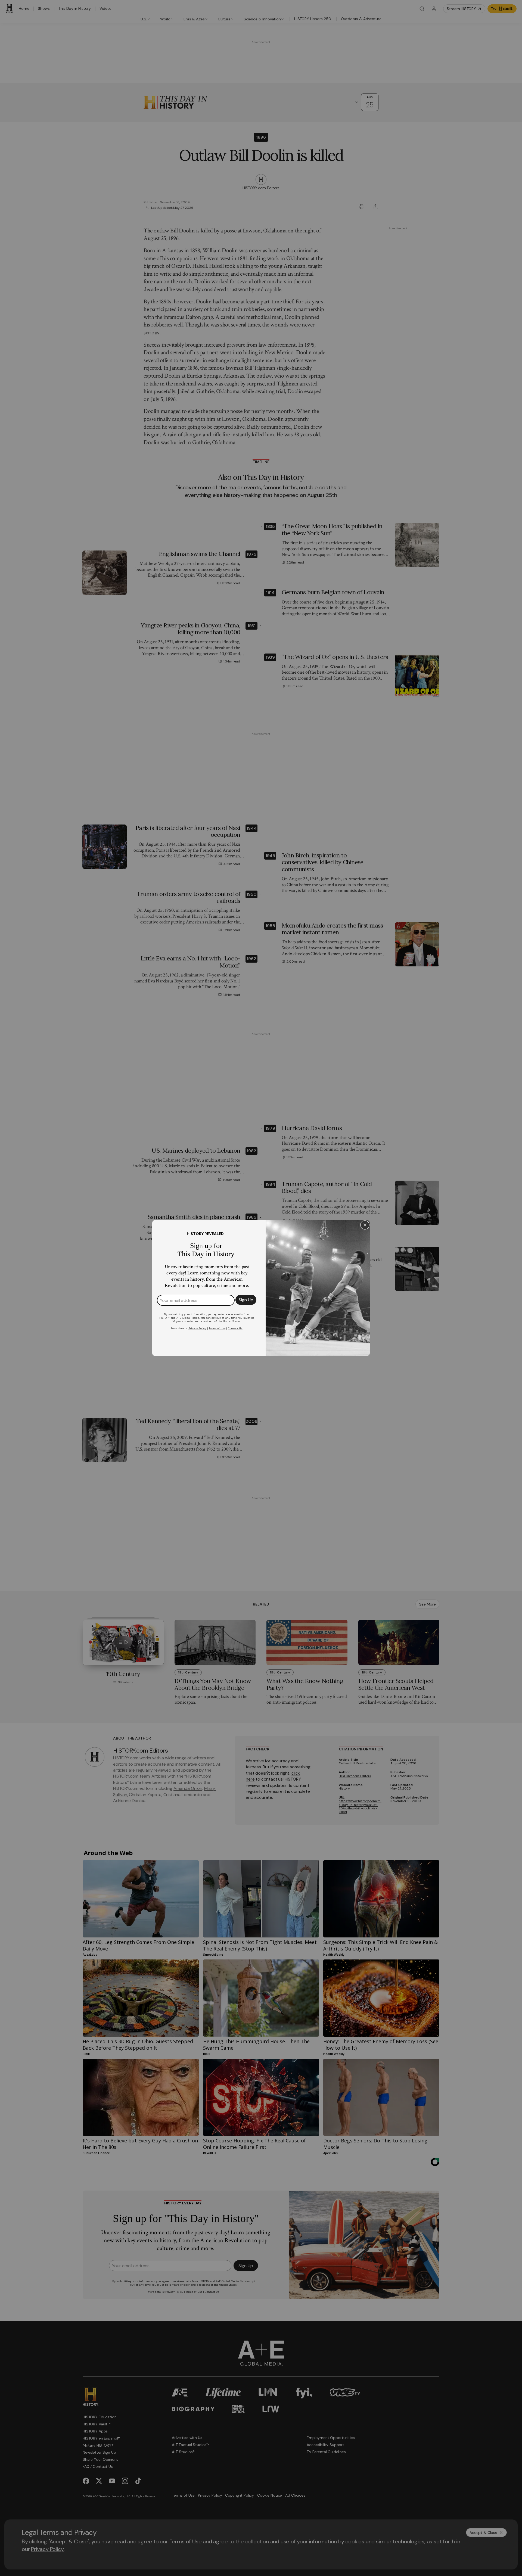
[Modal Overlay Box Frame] (261, 1288)
